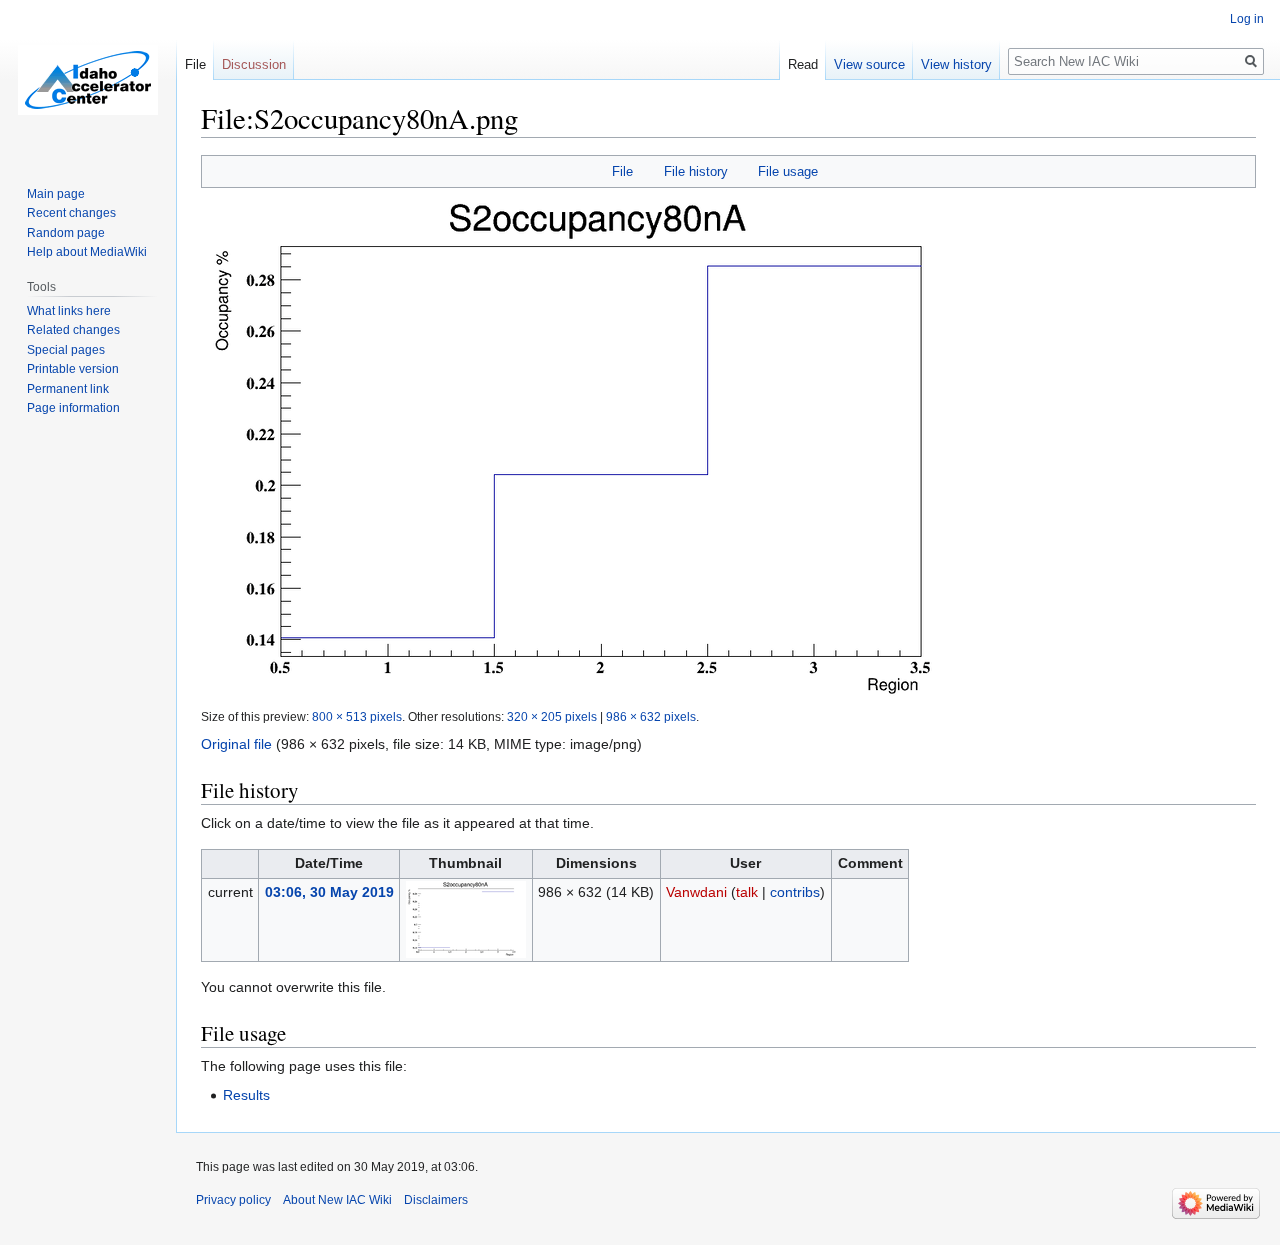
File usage (788, 171)
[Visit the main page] (88, 80)
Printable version (73, 369)
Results (246, 1095)
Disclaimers (436, 1200)
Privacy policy (233, 1200)
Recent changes (71, 213)
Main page (56, 194)
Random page (66, 233)
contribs (795, 892)
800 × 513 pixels (357, 716)
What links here (69, 311)
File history (696, 171)
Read (803, 64)
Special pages (66, 350)
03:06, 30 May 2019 (329, 892)
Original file (236, 744)
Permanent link (68, 389)
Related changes (73, 330)
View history (956, 64)
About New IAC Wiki (337, 1200)
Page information (73, 408)
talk (747, 892)
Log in (1247, 19)
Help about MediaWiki (87, 252)
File (622, 171)
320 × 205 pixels (552, 716)
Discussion (254, 64)
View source (869, 64)
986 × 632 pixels (651, 716)
